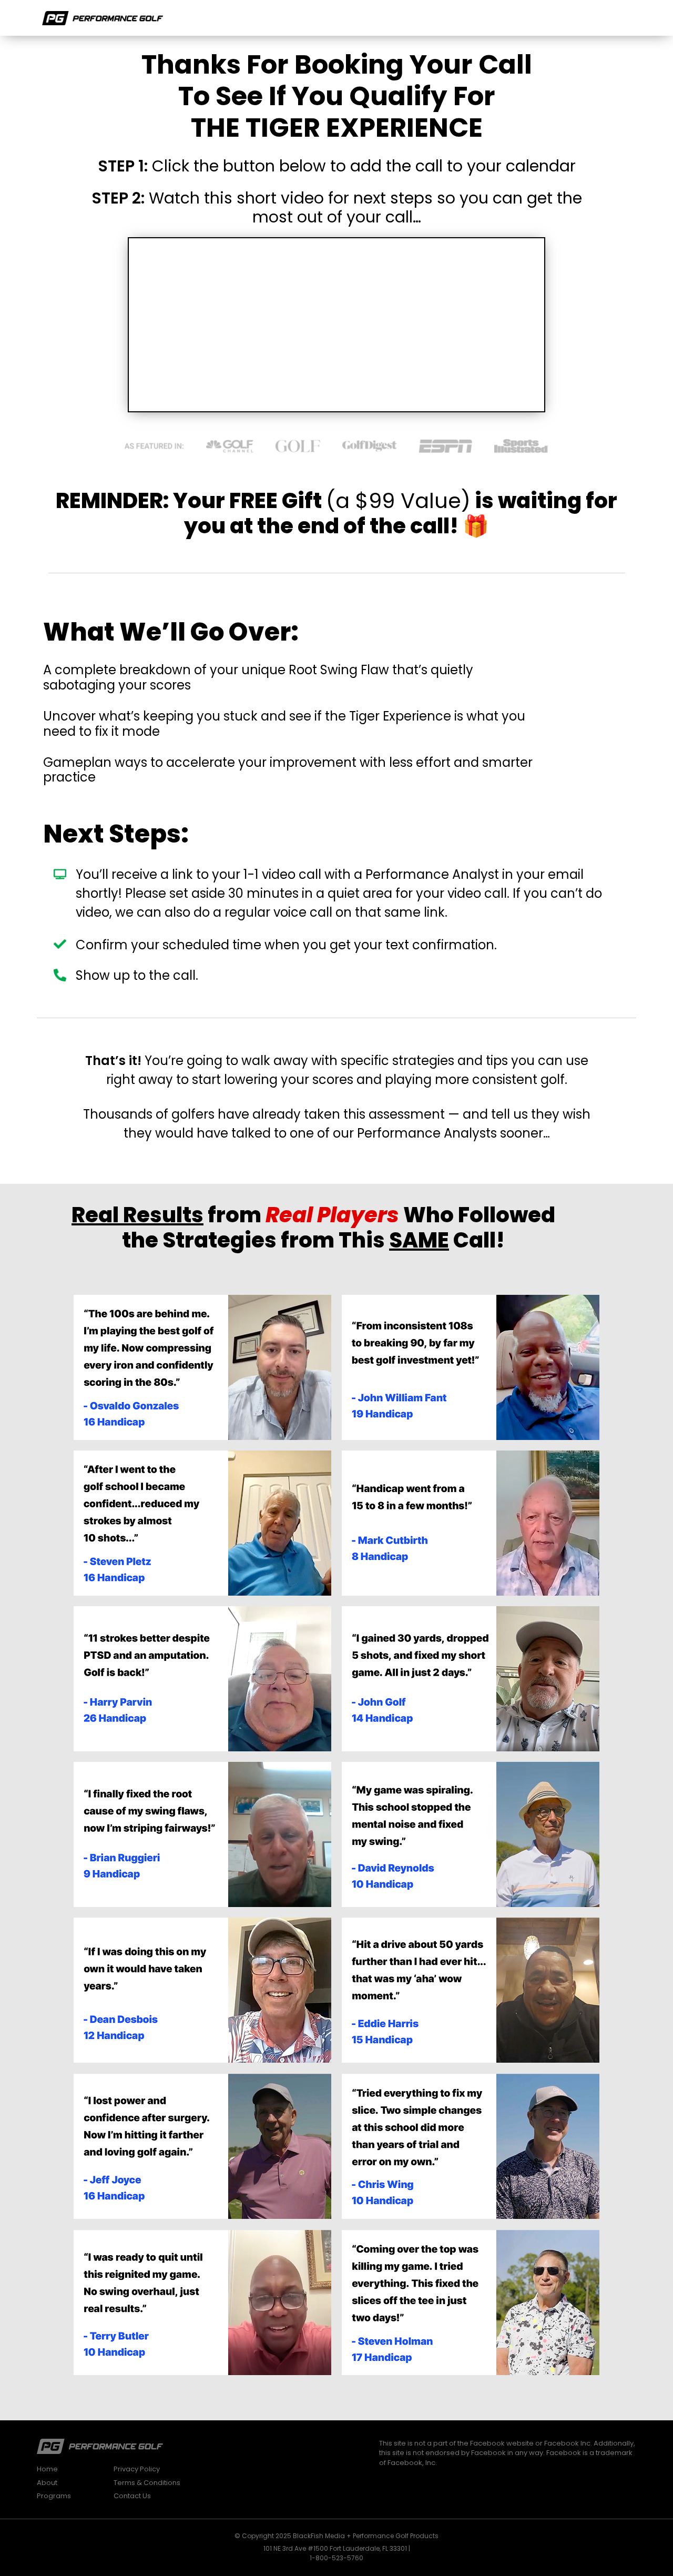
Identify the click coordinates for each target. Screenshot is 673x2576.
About (47, 2483)
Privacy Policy (137, 2469)
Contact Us (132, 2496)
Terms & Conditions (147, 2483)
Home (47, 2469)
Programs (54, 2496)
